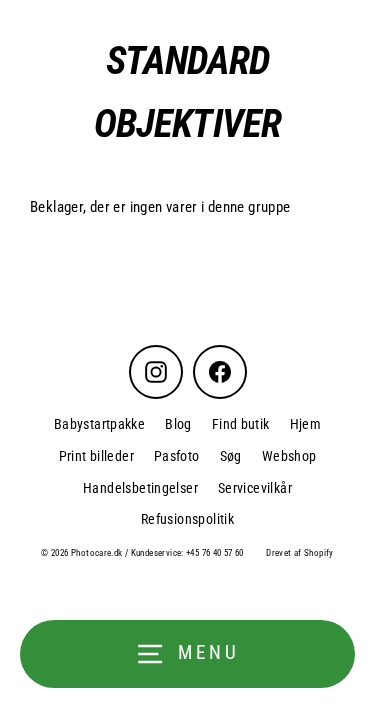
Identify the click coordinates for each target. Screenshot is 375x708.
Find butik (241, 424)
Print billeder (96, 456)
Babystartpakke (99, 424)
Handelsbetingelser (140, 488)
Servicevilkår (255, 488)
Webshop (289, 456)
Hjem (306, 424)
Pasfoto (177, 456)
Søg (231, 456)
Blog (178, 424)
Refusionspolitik (187, 519)
